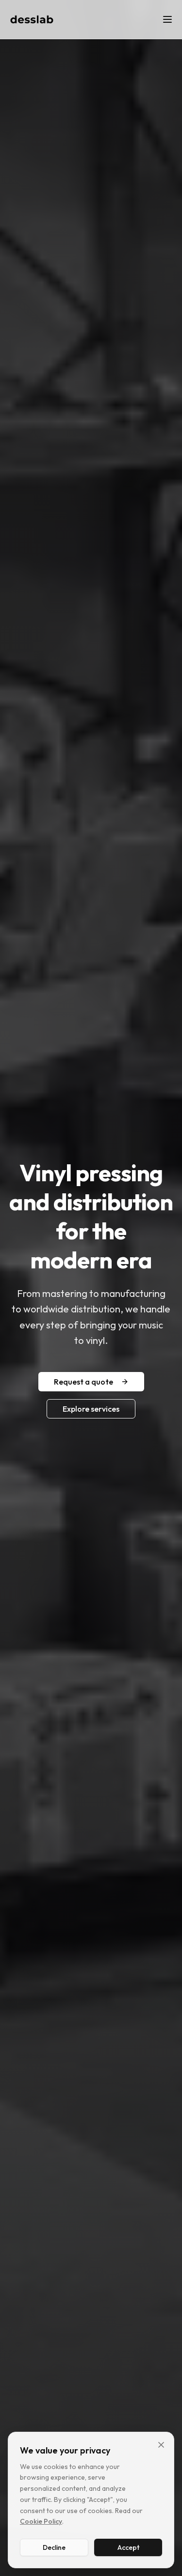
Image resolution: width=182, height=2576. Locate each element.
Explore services (91, 1409)
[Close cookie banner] (161, 2445)
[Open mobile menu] (167, 19)
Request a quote (83, 1382)
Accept (128, 2547)
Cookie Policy (41, 2521)
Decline (54, 2547)
